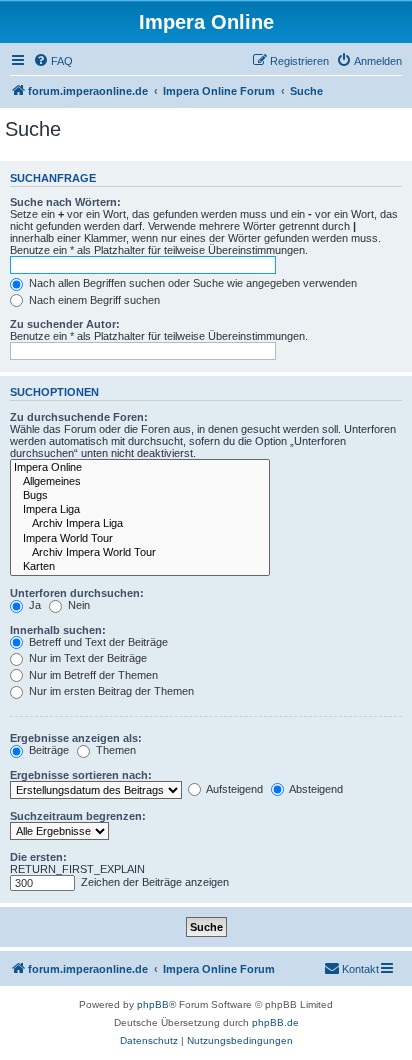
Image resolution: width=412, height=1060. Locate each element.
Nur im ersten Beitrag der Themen (110, 691)
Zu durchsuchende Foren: (79, 417)
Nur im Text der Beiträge (86, 658)
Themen (114, 750)
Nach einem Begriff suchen (93, 300)
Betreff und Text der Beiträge (97, 642)
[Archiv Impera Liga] (140, 524)
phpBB (153, 1004)
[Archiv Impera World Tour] (140, 553)
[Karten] (140, 567)
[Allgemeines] (140, 482)
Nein (77, 605)
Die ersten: (38, 857)
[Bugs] (140, 496)
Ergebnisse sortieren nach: (81, 775)
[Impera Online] (140, 468)
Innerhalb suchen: (58, 630)
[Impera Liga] (140, 510)
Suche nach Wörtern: (65, 202)
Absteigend (315, 789)
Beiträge (47, 750)
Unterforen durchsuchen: (77, 593)
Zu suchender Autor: (65, 324)
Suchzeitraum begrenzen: (78, 816)
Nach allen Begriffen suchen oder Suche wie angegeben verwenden (191, 283)
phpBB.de (275, 1022)
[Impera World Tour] (140, 539)
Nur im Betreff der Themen (92, 675)
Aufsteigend (233, 789)
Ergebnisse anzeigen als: (76, 738)
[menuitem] (53, 61)
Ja (33, 605)
